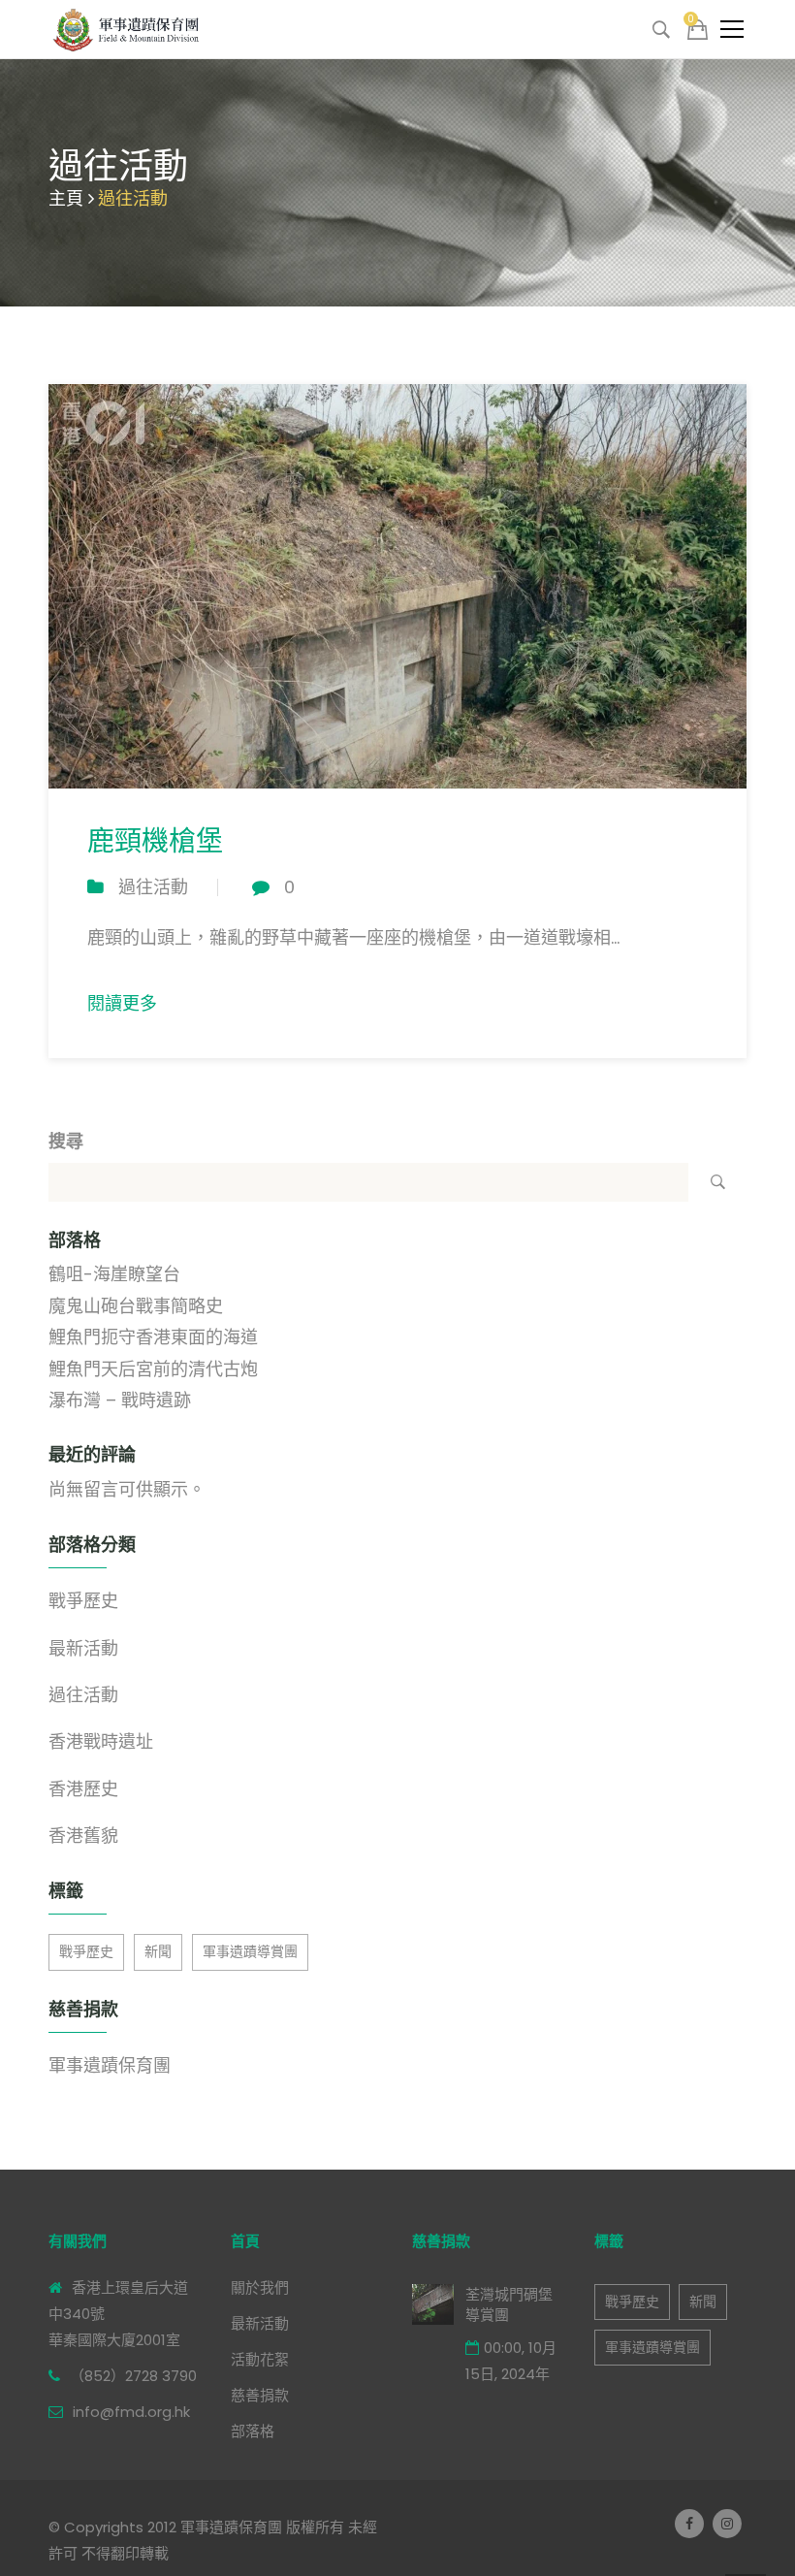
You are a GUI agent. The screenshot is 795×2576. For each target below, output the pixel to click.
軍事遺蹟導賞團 (250, 1951)
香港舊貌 (83, 1835)
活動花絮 (260, 2359)
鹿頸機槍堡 (155, 841)
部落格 (253, 2431)
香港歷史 (83, 1789)
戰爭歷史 (83, 1601)
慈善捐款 (260, 2395)
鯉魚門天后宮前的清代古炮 (153, 1369)
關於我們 (260, 2287)
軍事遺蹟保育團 (110, 2065)
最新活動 (83, 1648)
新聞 (158, 1951)
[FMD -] (128, 29)
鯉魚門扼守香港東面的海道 (153, 1337)
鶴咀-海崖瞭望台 (114, 1274)
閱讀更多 (122, 1003)
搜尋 (66, 1141)
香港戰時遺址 (101, 1741)
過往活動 (153, 887)
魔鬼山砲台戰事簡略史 (136, 1306)
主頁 (66, 198)
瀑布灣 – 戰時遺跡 (120, 1400)
